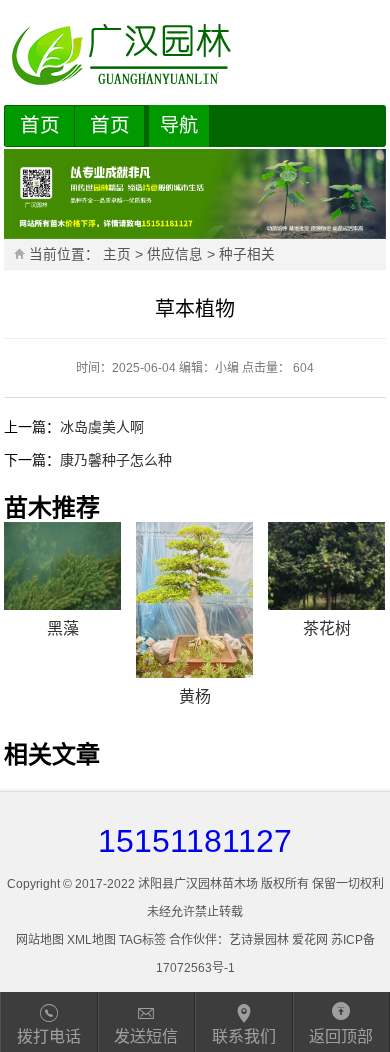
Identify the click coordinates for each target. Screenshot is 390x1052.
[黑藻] (62, 566)
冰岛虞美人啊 (102, 427)
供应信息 (175, 254)
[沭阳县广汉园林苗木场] (194, 55)
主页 (117, 254)
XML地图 (91, 940)
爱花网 (310, 940)
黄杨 (195, 696)
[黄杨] (194, 600)
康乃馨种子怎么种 (116, 460)
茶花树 (327, 628)
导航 (179, 125)
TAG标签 (142, 940)
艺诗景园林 (259, 940)
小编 (227, 368)
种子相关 (247, 254)
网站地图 (40, 940)
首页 (40, 125)
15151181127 (195, 841)
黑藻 (63, 628)
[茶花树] (326, 566)
